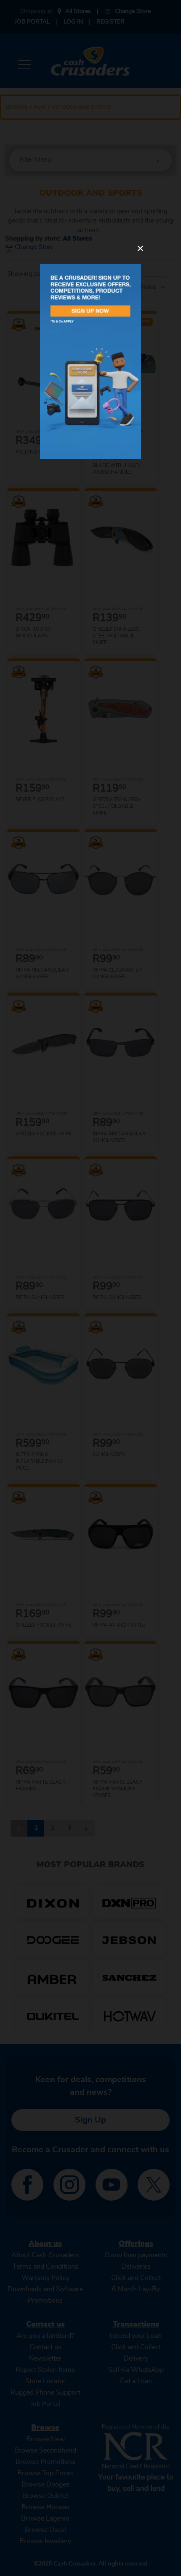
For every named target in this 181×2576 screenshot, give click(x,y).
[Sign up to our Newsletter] (90, 362)
